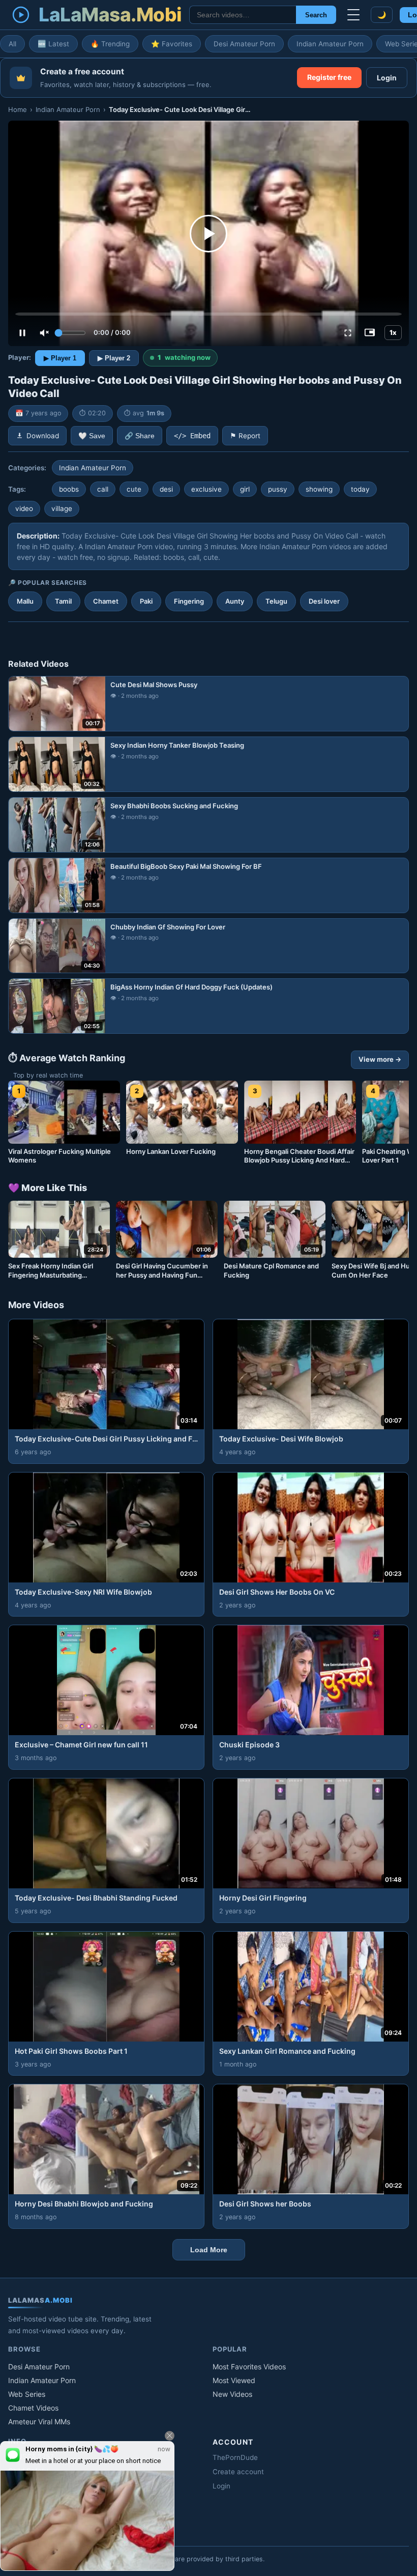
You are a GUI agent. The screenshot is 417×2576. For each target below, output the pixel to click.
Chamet (106, 601)
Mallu (25, 601)
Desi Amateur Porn (244, 44)
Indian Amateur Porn (330, 44)
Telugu (276, 601)
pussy (278, 489)
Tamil (63, 601)
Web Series (27, 2394)
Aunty (235, 601)
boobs (69, 489)
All (12, 44)
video (24, 508)
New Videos (232, 2394)
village (62, 508)
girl (245, 489)
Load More (209, 2250)
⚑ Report (245, 436)
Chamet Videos (33, 2408)
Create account (238, 2472)
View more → (380, 1059)
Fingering (189, 601)
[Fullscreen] (348, 333)
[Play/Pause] (22, 333)
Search (316, 15)
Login (387, 78)
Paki (146, 601)
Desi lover (324, 601)
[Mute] (44, 333)
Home (18, 109)
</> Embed (192, 436)
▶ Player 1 (60, 358)
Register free (329, 77)
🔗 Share (140, 436)
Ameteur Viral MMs (39, 2422)
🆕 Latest (53, 44)
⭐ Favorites (172, 44)
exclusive (206, 489)
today (360, 489)
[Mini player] (370, 333)
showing (319, 489)
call (103, 489)
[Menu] (353, 15)
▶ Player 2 (114, 358)
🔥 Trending (110, 44)
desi (166, 489)
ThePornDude (235, 2457)
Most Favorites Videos (249, 2367)
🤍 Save (92, 436)
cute (134, 489)
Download (43, 436)
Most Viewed (234, 2380)
